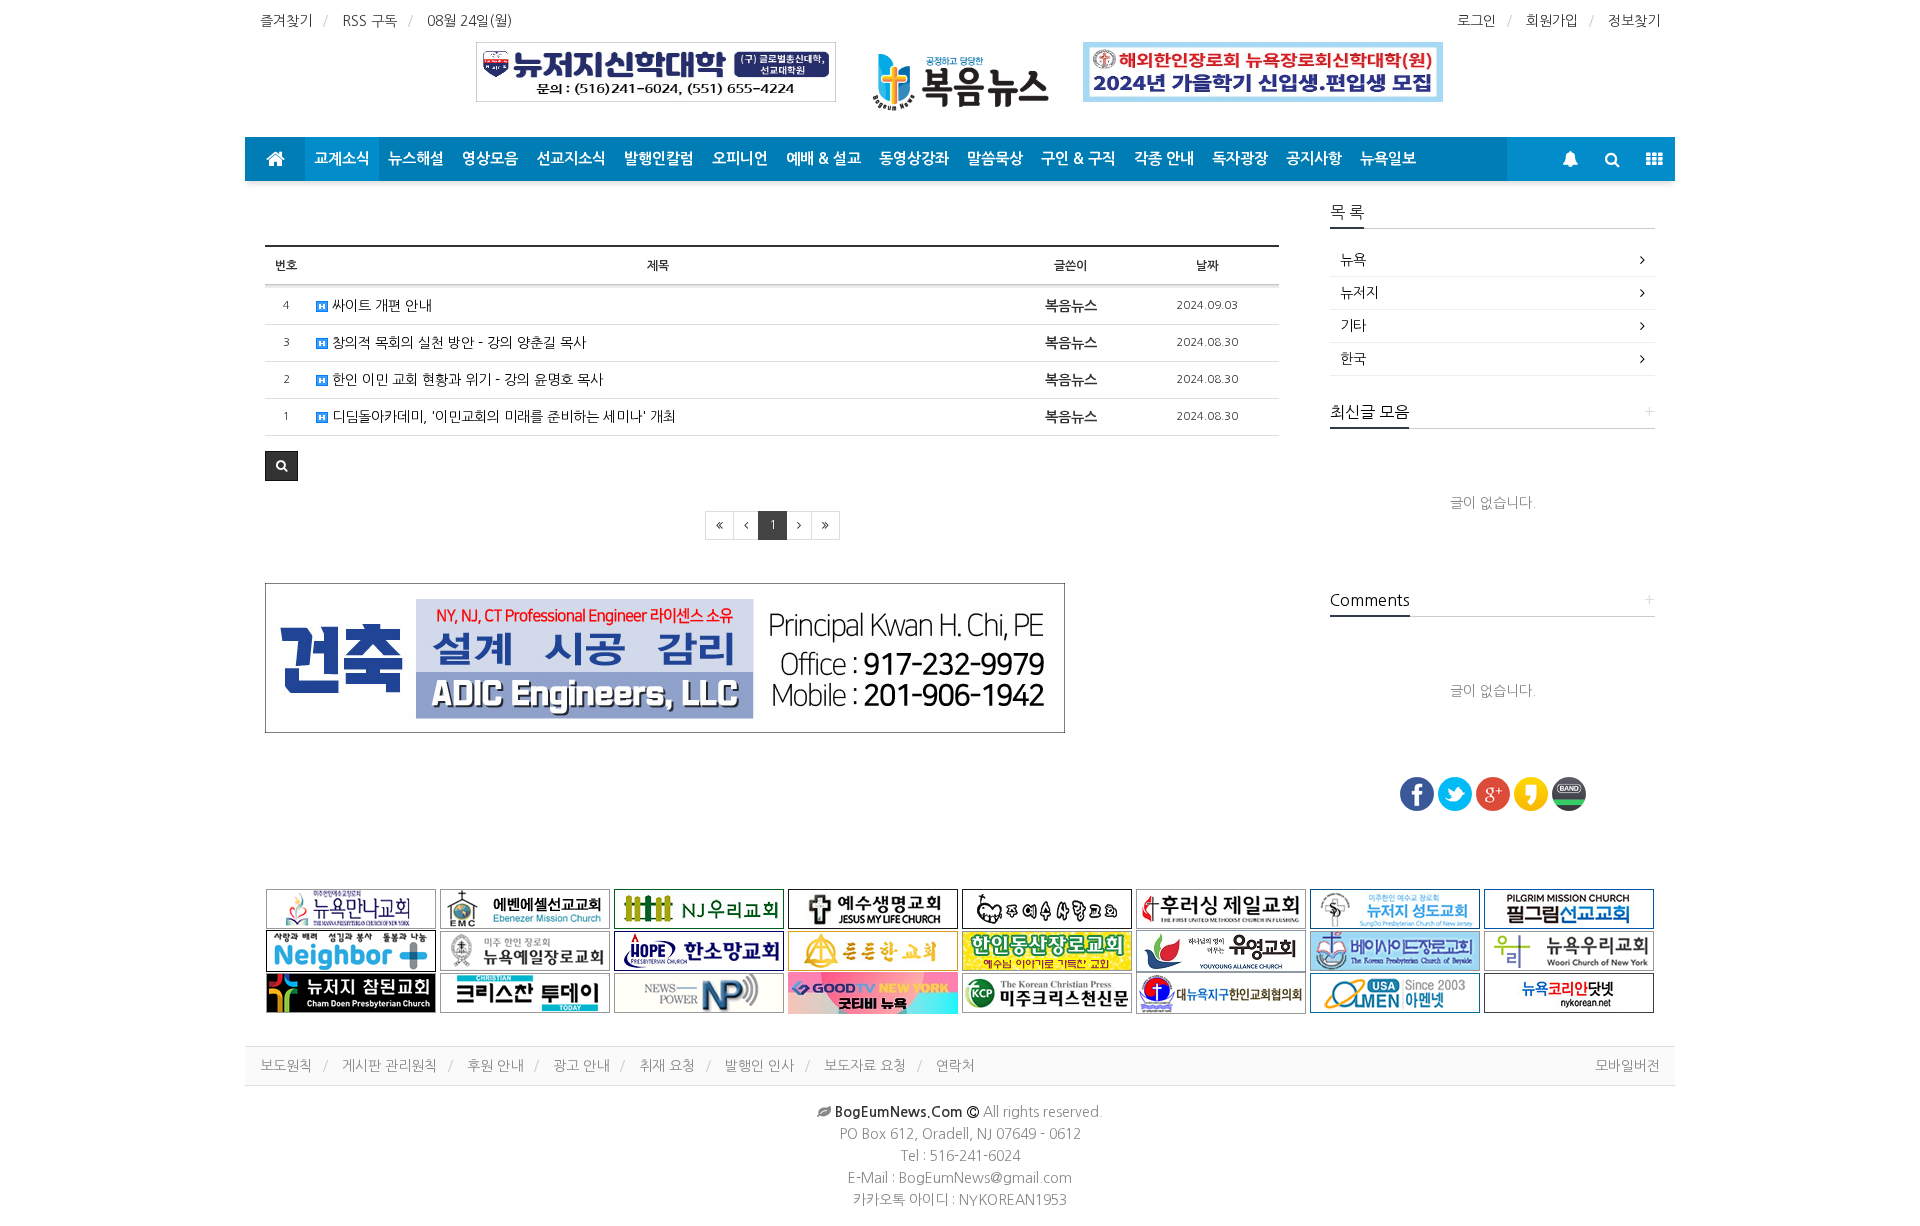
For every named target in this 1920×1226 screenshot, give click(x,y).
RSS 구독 (369, 21)
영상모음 (490, 158)
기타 (1353, 326)
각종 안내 (1164, 158)
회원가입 (1552, 21)
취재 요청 (667, 1066)
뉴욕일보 (1388, 158)
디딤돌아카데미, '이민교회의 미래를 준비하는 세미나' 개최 (502, 417)
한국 (1353, 359)
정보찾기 (1634, 21)
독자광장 (1240, 158)
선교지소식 (571, 158)
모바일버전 (1627, 1066)
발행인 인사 (759, 1066)
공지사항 (1314, 158)
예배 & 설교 (823, 158)
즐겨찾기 (286, 21)
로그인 (1476, 21)
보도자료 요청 (865, 1066)
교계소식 (342, 158)
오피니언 (740, 158)
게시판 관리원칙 (389, 1066)
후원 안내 (495, 1066)
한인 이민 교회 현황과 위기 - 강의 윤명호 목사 (465, 380)
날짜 (1207, 266)
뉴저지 (1359, 293)
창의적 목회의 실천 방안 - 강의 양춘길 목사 (457, 343)
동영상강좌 (914, 158)
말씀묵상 (995, 158)
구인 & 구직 (1078, 158)
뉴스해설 (416, 158)
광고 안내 (581, 1066)
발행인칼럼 (659, 158)
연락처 (955, 1066)
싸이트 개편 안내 (379, 306)
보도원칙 (286, 1066)
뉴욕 (1353, 260)
